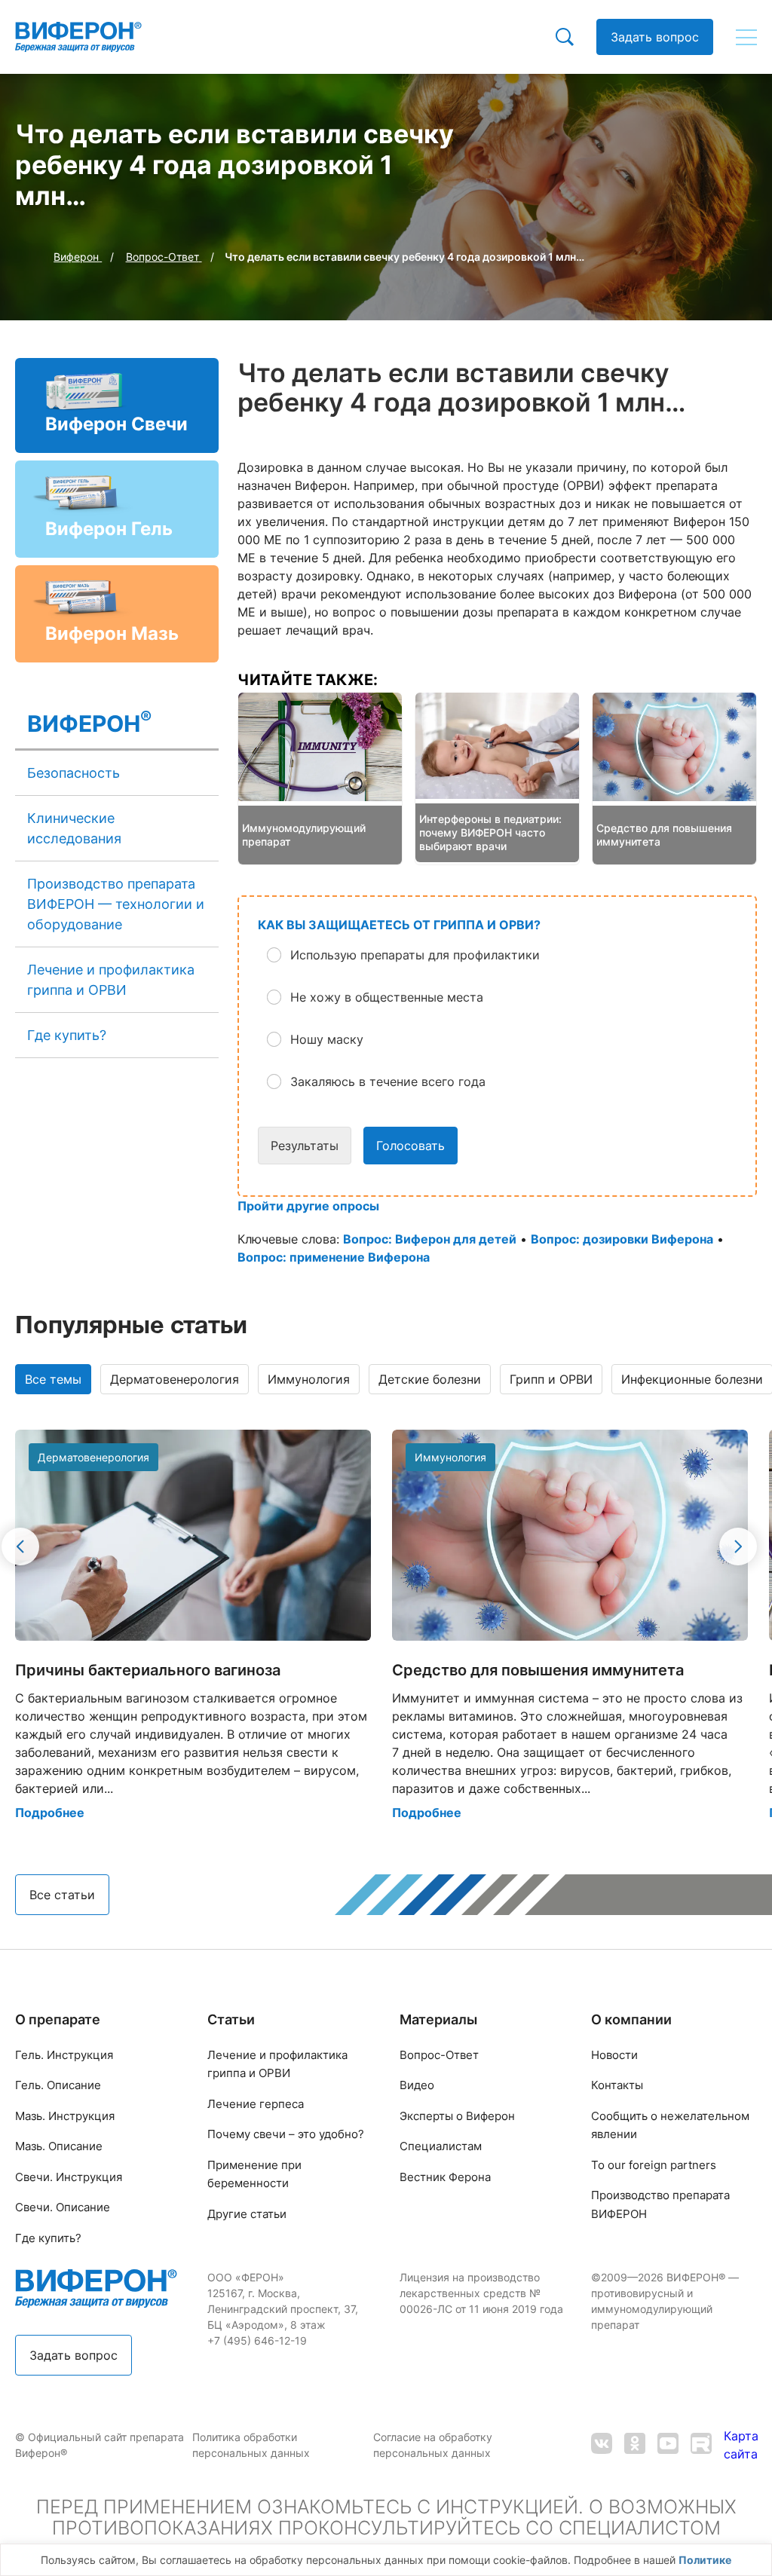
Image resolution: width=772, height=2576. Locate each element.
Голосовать (411, 1146)
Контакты (617, 2085)
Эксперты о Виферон (457, 2116)
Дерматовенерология (175, 1379)
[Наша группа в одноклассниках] (635, 2445)
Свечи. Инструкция (69, 2177)
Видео (417, 2085)
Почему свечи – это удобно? (286, 2134)
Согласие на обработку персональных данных (433, 2445)
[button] (509, 955)
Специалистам (441, 2146)
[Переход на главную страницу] (78, 37)
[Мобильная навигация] (746, 37)
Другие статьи (247, 2214)
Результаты (305, 1146)
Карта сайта (741, 2445)
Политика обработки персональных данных (253, 2445)
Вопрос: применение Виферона (334, 1257)
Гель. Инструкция (64, 2055)
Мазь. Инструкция (65, 2116)
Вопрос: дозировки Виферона (622, 1239)
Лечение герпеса (256, 2104)
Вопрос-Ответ (439, 2055)
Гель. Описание (58, 2085)
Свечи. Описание (63, 2207)
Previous (20, 1547)
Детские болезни (430, 1379)
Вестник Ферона (445, 2177)
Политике (705, 2560)
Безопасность (74, 773)
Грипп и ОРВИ (551, 1379)
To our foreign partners (654, 2165)
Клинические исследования (74, 828)
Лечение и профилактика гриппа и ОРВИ (111, 980)
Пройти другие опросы (308, 1206)
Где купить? (67, 1035)
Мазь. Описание (59, 2146)
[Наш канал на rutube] (701, 2445)
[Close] (756, 2564)
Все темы (53, 1379)
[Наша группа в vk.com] (602, 2445)
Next (738, 1547)
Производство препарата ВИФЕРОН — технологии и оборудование (116, 904)
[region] (386, 2560)
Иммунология (309, 1379)
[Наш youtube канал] (668, 2445)
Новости (614, 2055)
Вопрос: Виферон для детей (430, 1239)
